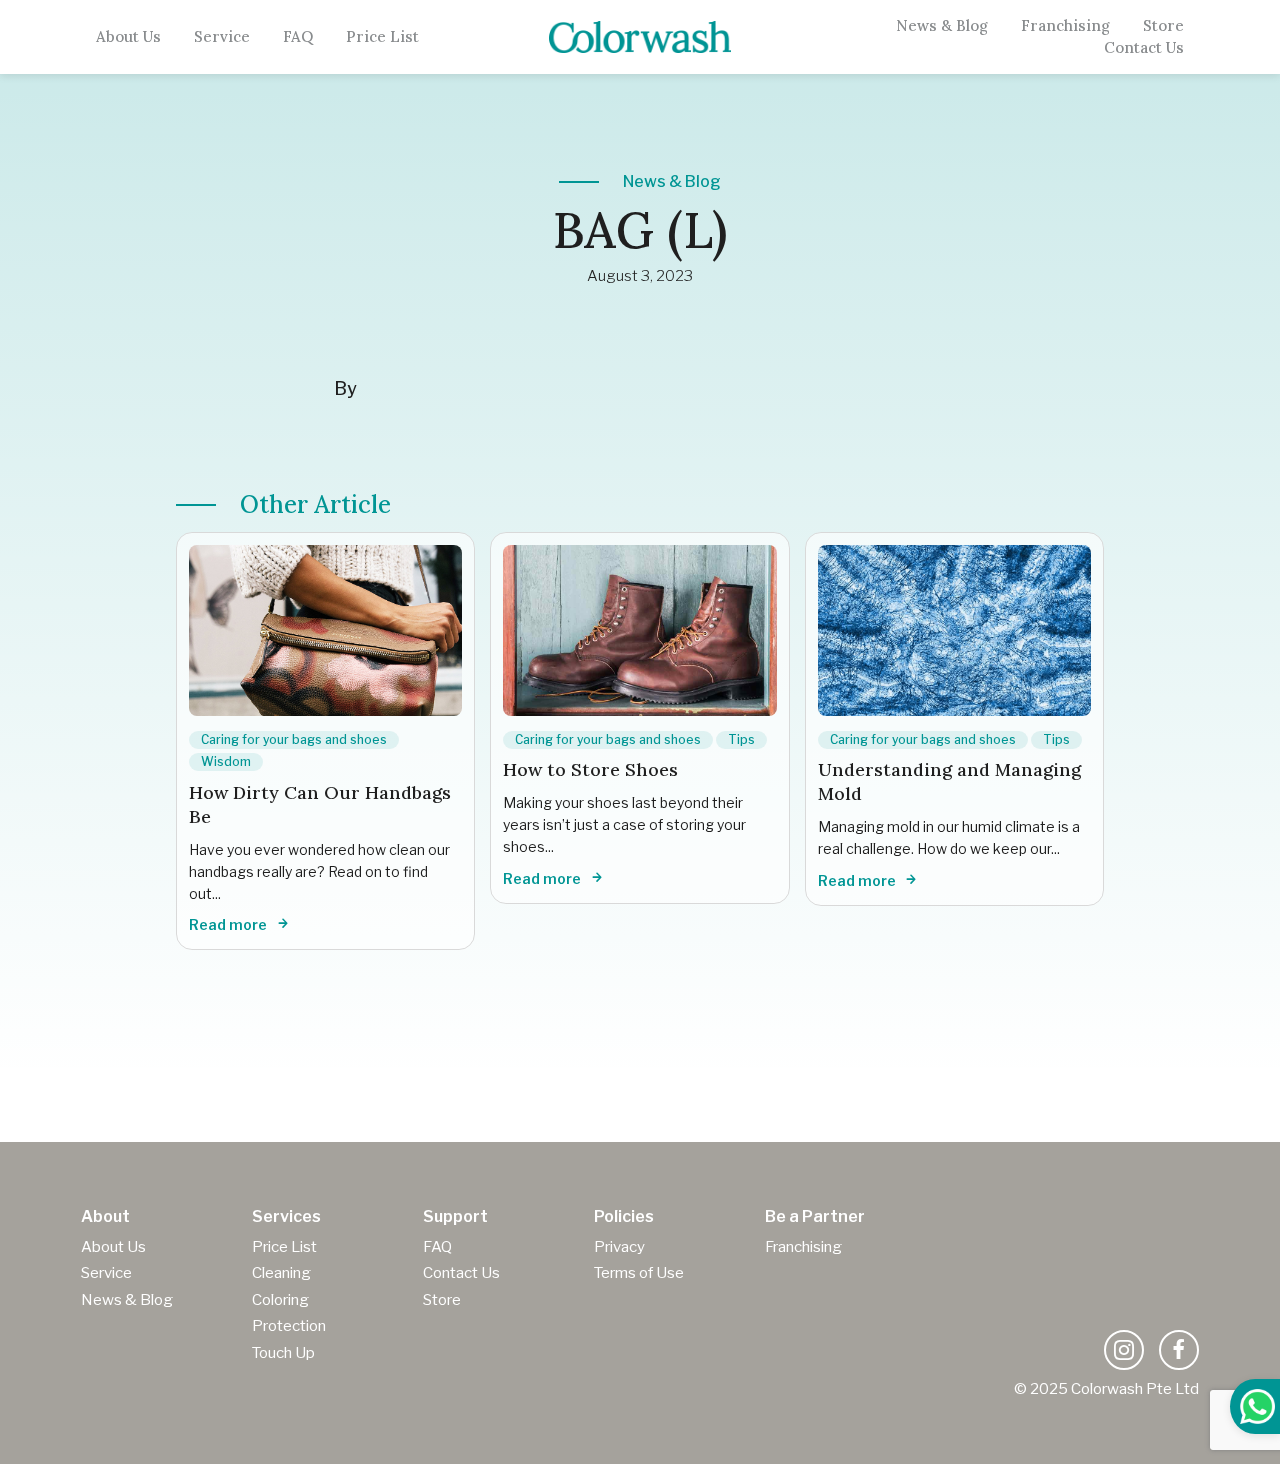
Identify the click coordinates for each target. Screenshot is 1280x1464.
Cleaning (281, 1273)
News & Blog (942, 26)
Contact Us (1144, 48)
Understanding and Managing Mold (949, 781)
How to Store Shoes (590, 769)
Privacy (619, 1247)
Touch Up (283, 1353)
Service (222, 37)
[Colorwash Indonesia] (640, 36)
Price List (382, 37)
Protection (289, 1326)
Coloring (280, 1300)
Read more (229, 924)
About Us (128, 37)
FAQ (298, 37)
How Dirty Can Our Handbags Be (320, 804)
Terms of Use (639, 1273)
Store (1163, 26)
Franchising (1065, 26)
